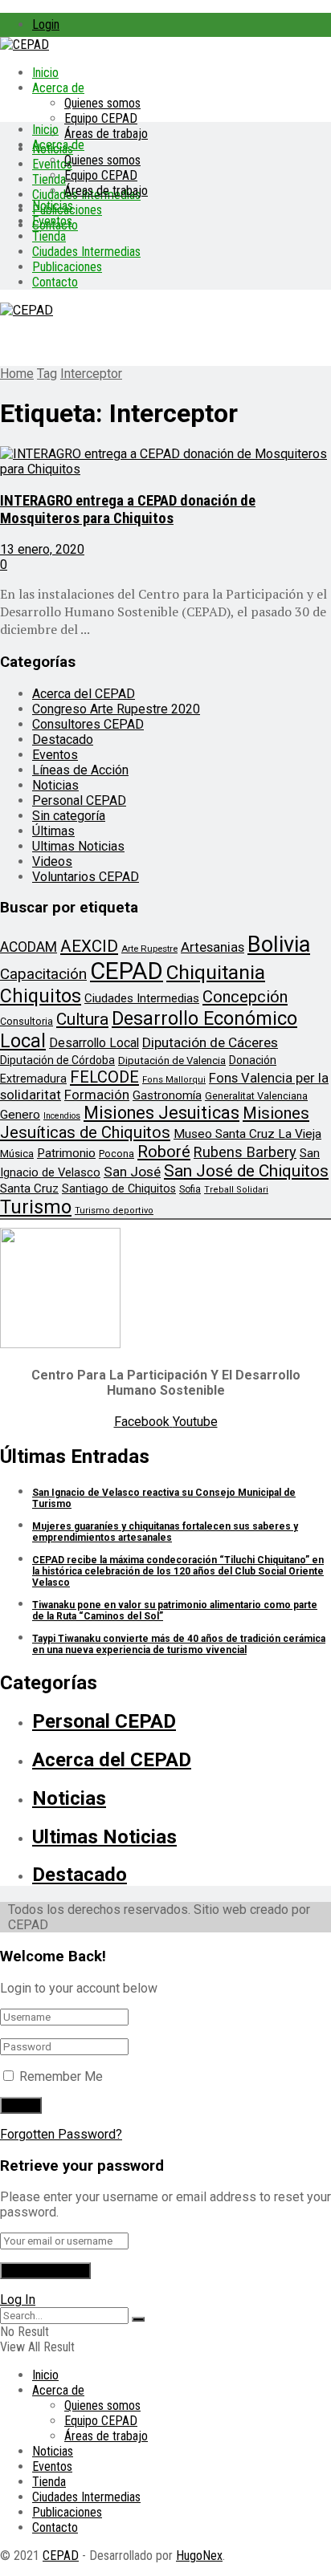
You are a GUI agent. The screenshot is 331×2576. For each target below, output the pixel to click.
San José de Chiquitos (246, 1171)
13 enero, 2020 (42, 549)
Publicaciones (67, 267)
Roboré (164, 1152)
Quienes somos (102, 103)
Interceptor (91, 374)
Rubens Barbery (245, 1152)
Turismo (36, 1207)
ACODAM (29, 947)
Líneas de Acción (80, 770)
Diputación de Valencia (172, 1060)
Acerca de (58, 88)
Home (17, 374)
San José (132, 1172)
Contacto (55, 282)
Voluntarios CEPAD (86, 877)
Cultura (82, 1019)
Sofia (190, 1189)
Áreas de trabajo (106, 134)
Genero (20, 1115)
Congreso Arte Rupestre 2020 (116, 709)
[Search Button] (138, 2319)
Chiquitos (41, 996)
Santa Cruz (29, 1188)
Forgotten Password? (61, 2134)
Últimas (53, 831)
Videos (52, 861)
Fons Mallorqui (174, 1080)
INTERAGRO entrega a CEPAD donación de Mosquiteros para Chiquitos (128, 510)
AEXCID (89, 946)
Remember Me (61, 2076)
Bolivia (279, 945)
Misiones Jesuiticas (161, 1113)
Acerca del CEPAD (84, 694)
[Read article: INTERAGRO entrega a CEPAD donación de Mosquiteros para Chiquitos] (165, 461)
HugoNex (199, 2556)
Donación (253, 1060)
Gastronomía (167, 1096)
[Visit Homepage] (25, 45)
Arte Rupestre (149, 949)
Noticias (53, 206)
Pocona (116, 1154)
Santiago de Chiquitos (119, 1188)
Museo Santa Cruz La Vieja (247, 1134)
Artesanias (212, 947)
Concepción (245, 997)
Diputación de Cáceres (210, 1042)
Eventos (52, 221)
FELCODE (104, 1077)
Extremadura (33, 1079)
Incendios (62, 1116)
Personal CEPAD (79, 800)
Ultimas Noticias (78, 846)
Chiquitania (216, 972)
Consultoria (27, 1021)
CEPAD (127, 971)
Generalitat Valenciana (256, 1096)
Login (46, 24)
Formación (97, 1095)
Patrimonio (66, 1153)
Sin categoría (69, 816)
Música (17, 1154)
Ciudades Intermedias (86, 252)
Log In (18, 2300)
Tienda (49, 179)
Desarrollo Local (94, 1043)
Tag (47, 374)
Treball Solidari (236, 1190)
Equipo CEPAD (101, 118)
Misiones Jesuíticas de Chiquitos (155, 1123)
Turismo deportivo (114, 1211)
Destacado (63, 739)
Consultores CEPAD (88, 724)
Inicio (45, 73)
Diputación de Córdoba (57, 1060)
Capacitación (43, 974)
